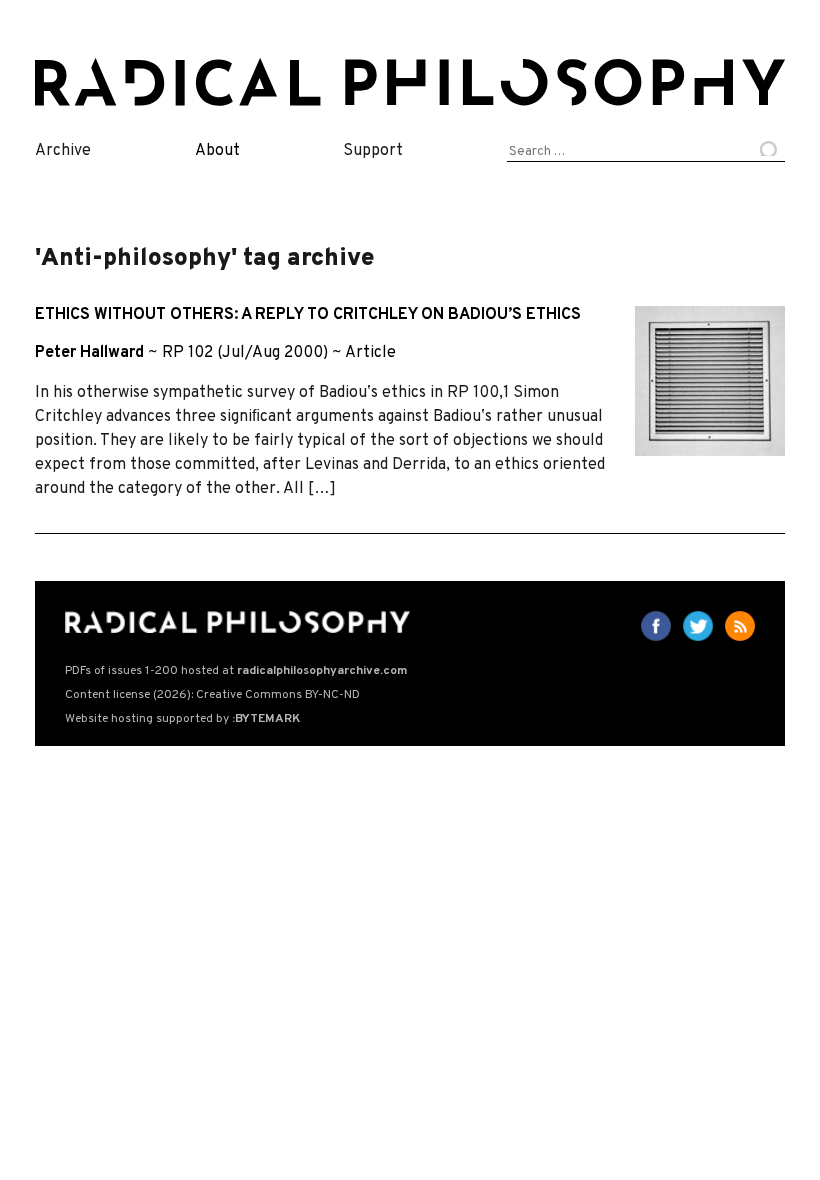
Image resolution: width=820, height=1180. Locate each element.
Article (370, 353)
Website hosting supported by (182, 719)
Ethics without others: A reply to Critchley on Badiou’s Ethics (308, 315)
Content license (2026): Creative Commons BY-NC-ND (212, 695)
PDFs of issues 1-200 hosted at (236, 671)
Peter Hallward (89, 353)
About (217, 151)
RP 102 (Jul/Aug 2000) (245, 353)
